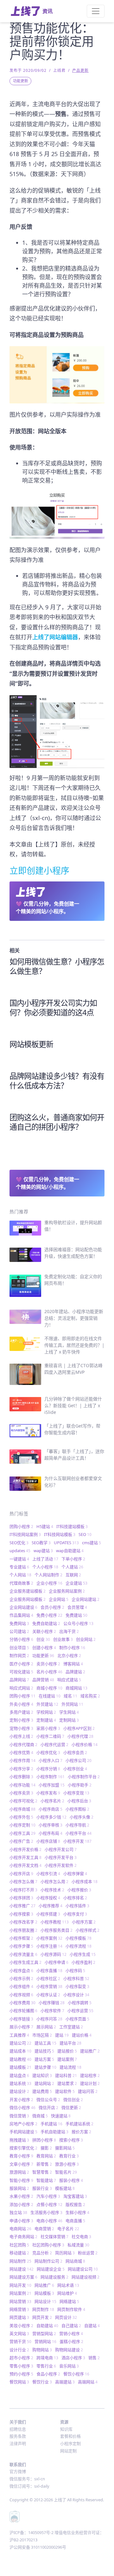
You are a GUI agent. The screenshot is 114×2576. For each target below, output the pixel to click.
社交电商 (81, 2237)
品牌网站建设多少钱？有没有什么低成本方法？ (57, 1081)
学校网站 (46, 1712)
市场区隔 (42, 2035)
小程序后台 (79, 1801)
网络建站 (69, 2301)
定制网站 (69, 1720)
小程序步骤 (21, 1946)
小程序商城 (22, 1809)
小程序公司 (79, 1760)
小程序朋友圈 (23, 1930)
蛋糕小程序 (71, 2341)
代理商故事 (21, 1583)
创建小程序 (44, 1648)
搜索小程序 (71, 2140)
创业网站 (86, 1639)
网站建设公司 (83, 2269)
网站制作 (20, 2261)
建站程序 (90, 2075)
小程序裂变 (77, 1986)
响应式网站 (21, 1688)
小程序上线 (21, 1736)
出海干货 (69, 1631)
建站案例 (67, 2059)
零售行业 (46, 2366)
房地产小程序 (23, 2124)
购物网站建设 (69, 2350)
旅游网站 (19, 2172)
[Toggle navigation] (96, 11)
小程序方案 (84, 1922)
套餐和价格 (70, 2436)
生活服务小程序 (46, 2212)
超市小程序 (21, 2358)
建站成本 (20, 2051)
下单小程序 (73, 1559)
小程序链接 (21, 2019)
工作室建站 (71, 2027)
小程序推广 (22, 1906)
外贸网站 (72, 1704)
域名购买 (90, 1696)
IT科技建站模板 (72, 1526)
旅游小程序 (67, 2164)
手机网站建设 (23, 2132)
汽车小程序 (48, 2196)
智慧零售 (42, 2172)
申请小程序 (21, 2221)
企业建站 (76, 1583)
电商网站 (20, 2229)
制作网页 (19, 1655)
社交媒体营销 (54, 2237)
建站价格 (82, 2035)
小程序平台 (79, 1833)
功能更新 (21, 81)
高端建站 (65, 2382)
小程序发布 (48, 1793)
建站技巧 (44, 2051)
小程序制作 (51, 1777)
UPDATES (66, 1543)
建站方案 (44, 2059)
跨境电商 (47, 2358)
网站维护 (67, 2293)
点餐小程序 (49, 2204)
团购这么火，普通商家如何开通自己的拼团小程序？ (57, 1122)
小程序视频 (21, 1995)
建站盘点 (19, 2075)
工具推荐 (19, 2035)
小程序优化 (48, 1752)
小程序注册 (49, 1946)
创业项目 (19, 1648)
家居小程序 (48, 1728)
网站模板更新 (31, 1044)
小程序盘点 (21, 1970)
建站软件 (65, 2091)
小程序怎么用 (54, 1881)
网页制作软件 (71, 2309)
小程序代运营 (54, 1744)
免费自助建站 (46, 1623)
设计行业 (19, 2350)
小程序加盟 (52, 1785)
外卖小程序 (21, 1704)
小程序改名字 (23, 1922)
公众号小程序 (78, 1623)
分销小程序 (21, 1639)
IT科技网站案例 (25, 1534)
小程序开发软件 (61, 1865)
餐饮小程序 (76, 2374)
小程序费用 (22, 2003)
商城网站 (76, 1688)
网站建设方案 (23, 2277)
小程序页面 (77, 2019)
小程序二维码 (50, 1736)
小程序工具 (22, 1833)
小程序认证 (48, 1995)
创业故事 (63, 1639)
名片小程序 (49, 1672)
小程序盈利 (83, 1962)
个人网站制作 (48, 1575)
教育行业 (69, 2156)
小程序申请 (57, 1962)
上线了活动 (45, 1559)
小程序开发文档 (25, 1865)
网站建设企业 (51, 2269)
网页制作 (43, 2309)
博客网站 (73, 1664)
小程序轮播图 (23, 2011)
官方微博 (18, 2471)
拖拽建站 (19, 2140)
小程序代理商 (23, 1744)
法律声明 (18, 2443)
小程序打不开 (23, 1890)
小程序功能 (22, 1785)
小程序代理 (80, 1736)
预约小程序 (21, 2374)
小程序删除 (21, 1777)
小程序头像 (82, 1817)
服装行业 (42, 2188)
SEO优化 (19, 1543)
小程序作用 (22, 1760)
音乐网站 (69, 2366)
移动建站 (19, 2253)
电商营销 (44, 2229)
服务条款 (18, 2436)
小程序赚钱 (52, 2003)
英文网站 (19, 2333)
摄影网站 (65, 2148)
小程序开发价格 (25, 1849)
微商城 (40, 2116)
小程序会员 (75, 1752)
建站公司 (20, 2043)
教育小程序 (21, 2156)
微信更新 (71, 2107)
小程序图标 (77, 1809)
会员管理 (77, 1607)
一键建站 (19, 1559)
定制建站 (46, 1720)
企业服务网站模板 (28, 1599)
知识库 (66, 2429)
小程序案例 (49, 1938)
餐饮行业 (42, 2382)
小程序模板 (79, 1938)
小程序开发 (77, 1841)
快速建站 (61, 2116)
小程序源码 (54, 1954)
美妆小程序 (21, 2326)
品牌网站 (19, 1680)
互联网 (73, 1575)
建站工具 (45, 2043)
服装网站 (19, 2188)
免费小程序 (49, 1615)
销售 (94, 2358)
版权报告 (75, 2204)
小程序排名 (75, 1898)
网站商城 (75, 2261)
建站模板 (20, 2067)
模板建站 (65, 2188)
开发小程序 (21, 2100)
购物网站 (42, 2350)
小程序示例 (21, 1978)
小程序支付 (75, 1914)
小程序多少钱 (51, 1817)
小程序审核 (51, 1825)
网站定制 (68, 2451)
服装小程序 (71, 2180)
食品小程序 (48, 2374)
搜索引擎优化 (23, 2148)
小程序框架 (21, 1938)
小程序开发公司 (61, 1849)
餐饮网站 (19, 2382)
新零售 (44, 2164)
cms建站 (92, 1543)
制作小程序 (72, 1648)
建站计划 (90, 2083)
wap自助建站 (70, 1551)
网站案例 (20, 2293)
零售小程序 (21, 2366)
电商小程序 (49, 2221)
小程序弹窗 (75, 1874)
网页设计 (66, 2317)
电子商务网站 (23, 2237)
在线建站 (50, 1696)
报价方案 (81, 2132)
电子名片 (68, 2229)
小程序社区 (48, 1978)
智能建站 (46, 2180)
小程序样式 (88, 1930)
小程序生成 (83, 1954)
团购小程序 (21, 1526)
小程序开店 (21, 1874)
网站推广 (44, 2285)
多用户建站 (21, 1712)
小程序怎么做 (23, 1881)
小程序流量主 (23, 1954)
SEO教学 (41, 1543)
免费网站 (19, 1623)
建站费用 (42, 2091)
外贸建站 (47, 1704)
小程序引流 (48, 1874)
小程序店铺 (48, 1841)
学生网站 (69, 1712)
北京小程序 (69, 1655)
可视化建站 (21, 1672)
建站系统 (20, 2083)
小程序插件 (77, 1906)
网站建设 (22, 2269)
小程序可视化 (23, 1801)
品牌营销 (43, 1680)
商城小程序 (49, 1688)
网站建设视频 (85, 2277)
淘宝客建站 (75, 2196)
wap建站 (43, 1551)
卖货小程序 (48, 1664)
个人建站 (72, 1567)
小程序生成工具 (25, 1962)
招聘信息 (18, 2429)
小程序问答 (49, 2019)
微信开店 (48, 2107)
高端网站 (88, 2382)
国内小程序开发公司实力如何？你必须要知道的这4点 (53, 1007)
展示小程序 (21, 2027)
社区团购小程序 (48, 2245)
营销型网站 (44, 2333)
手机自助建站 (54, 2132)
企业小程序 (49, 1583)
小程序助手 (80, 1785)
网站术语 (68, 2285)
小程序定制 (22, 1825)
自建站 (92, 2326)
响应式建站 (69, 1680)
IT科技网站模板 (60, 1534)
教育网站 (46, 2156)
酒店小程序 (73, 2358)
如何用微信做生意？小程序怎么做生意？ (57, 966)
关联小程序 (44, 1631)
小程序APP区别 (79, 1728)
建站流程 (70, 2067)
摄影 (46, 2148)
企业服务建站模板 (28, 1591)
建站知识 (42, 2075)
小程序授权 (48, 1898)
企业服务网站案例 (67, 1591)
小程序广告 (21, 1841)
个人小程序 (45, 1567)
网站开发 (20, 2285)
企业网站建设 (23, 1607)
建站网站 (44, 2083)
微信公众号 (48, 2100)
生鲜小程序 (77, 2212)
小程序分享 (21, 1769)
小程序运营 (80, 2011)
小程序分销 (48, 1769)
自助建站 (47, 2326)
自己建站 (71, 2326)
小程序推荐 (51, 1906)
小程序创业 (75, 1769)
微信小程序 (22, 2107)
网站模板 (44, 2293)
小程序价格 (85, 1744)
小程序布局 (51, 1833)
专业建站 (19, 1567)
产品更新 (80, 70)
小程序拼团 (21, 1898)
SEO (85, 1534)
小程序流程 (79, 1946)
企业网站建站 (85, 1599)
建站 (62, 2035)
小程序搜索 (21, 1914)
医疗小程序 (21, 1664)
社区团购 (19, 2245)
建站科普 (66, 2075)
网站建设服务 (54, 2277)
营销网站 (45, 2341)
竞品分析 (42, 2253)
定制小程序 (21, 1720)
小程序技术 (52, 1890)
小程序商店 (51, 1809)
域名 (70, 1696)
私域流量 (78, 2245)
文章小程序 (21, 2164)
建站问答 (88, 2091)
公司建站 (19, 1631)
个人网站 (20, 1575)
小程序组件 (21, 1986)
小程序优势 (21, 1752)
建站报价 (67, 2051)
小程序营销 (49, 1986)
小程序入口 (51, 1760)
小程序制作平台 (84, 1777)
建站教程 (20, 2059)
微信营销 (19, 2116)
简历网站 (65, 2253)
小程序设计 (76, 1995)
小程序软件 (52, 2011)
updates (20, 1551)
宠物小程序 (21, 1728)
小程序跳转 (80, 2003)
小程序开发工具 (25, 1857)
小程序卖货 (21, 1793)
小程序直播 (49, 1970)
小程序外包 (21, 1817)
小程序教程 (55, 1922)
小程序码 (75, 1970)
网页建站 (19, 2317)
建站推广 (90, 2051)
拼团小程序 (44, 2140)
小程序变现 (76, 1793)
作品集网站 (21, 1615)
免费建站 (76, 1615)
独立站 (18, 2212)
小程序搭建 (48, 1914)
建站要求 (67, 2083)
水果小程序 (21, 2196)
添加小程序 (21, 2204)
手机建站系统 (79, 2124)
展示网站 (46, 2027)
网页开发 (42, 2317)
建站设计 (19, 2091)
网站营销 (20, 2301)
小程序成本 (85, 1881)
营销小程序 (71, 2333)
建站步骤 (45, 2067)
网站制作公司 (48, 2261)
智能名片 (66, 2172)
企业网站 (59, 1599)
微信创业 (73, 2100)
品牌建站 (75, 1672)
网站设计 (45, 2301)
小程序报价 (79, 1890)
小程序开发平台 (61, 1857)
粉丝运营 (88, 2253)
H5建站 (45, 1526)
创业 (43, 1639)
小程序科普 (76, 1978)
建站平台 (70, 2043)
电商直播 (75, 2221)
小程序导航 (77, 1825)
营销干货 (20, 2341)
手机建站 (51, 2124)
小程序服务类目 (57, 1930)
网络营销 (19, 2309)
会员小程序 (52, 1607)
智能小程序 (21, 2180)
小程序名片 (52, 1801)
